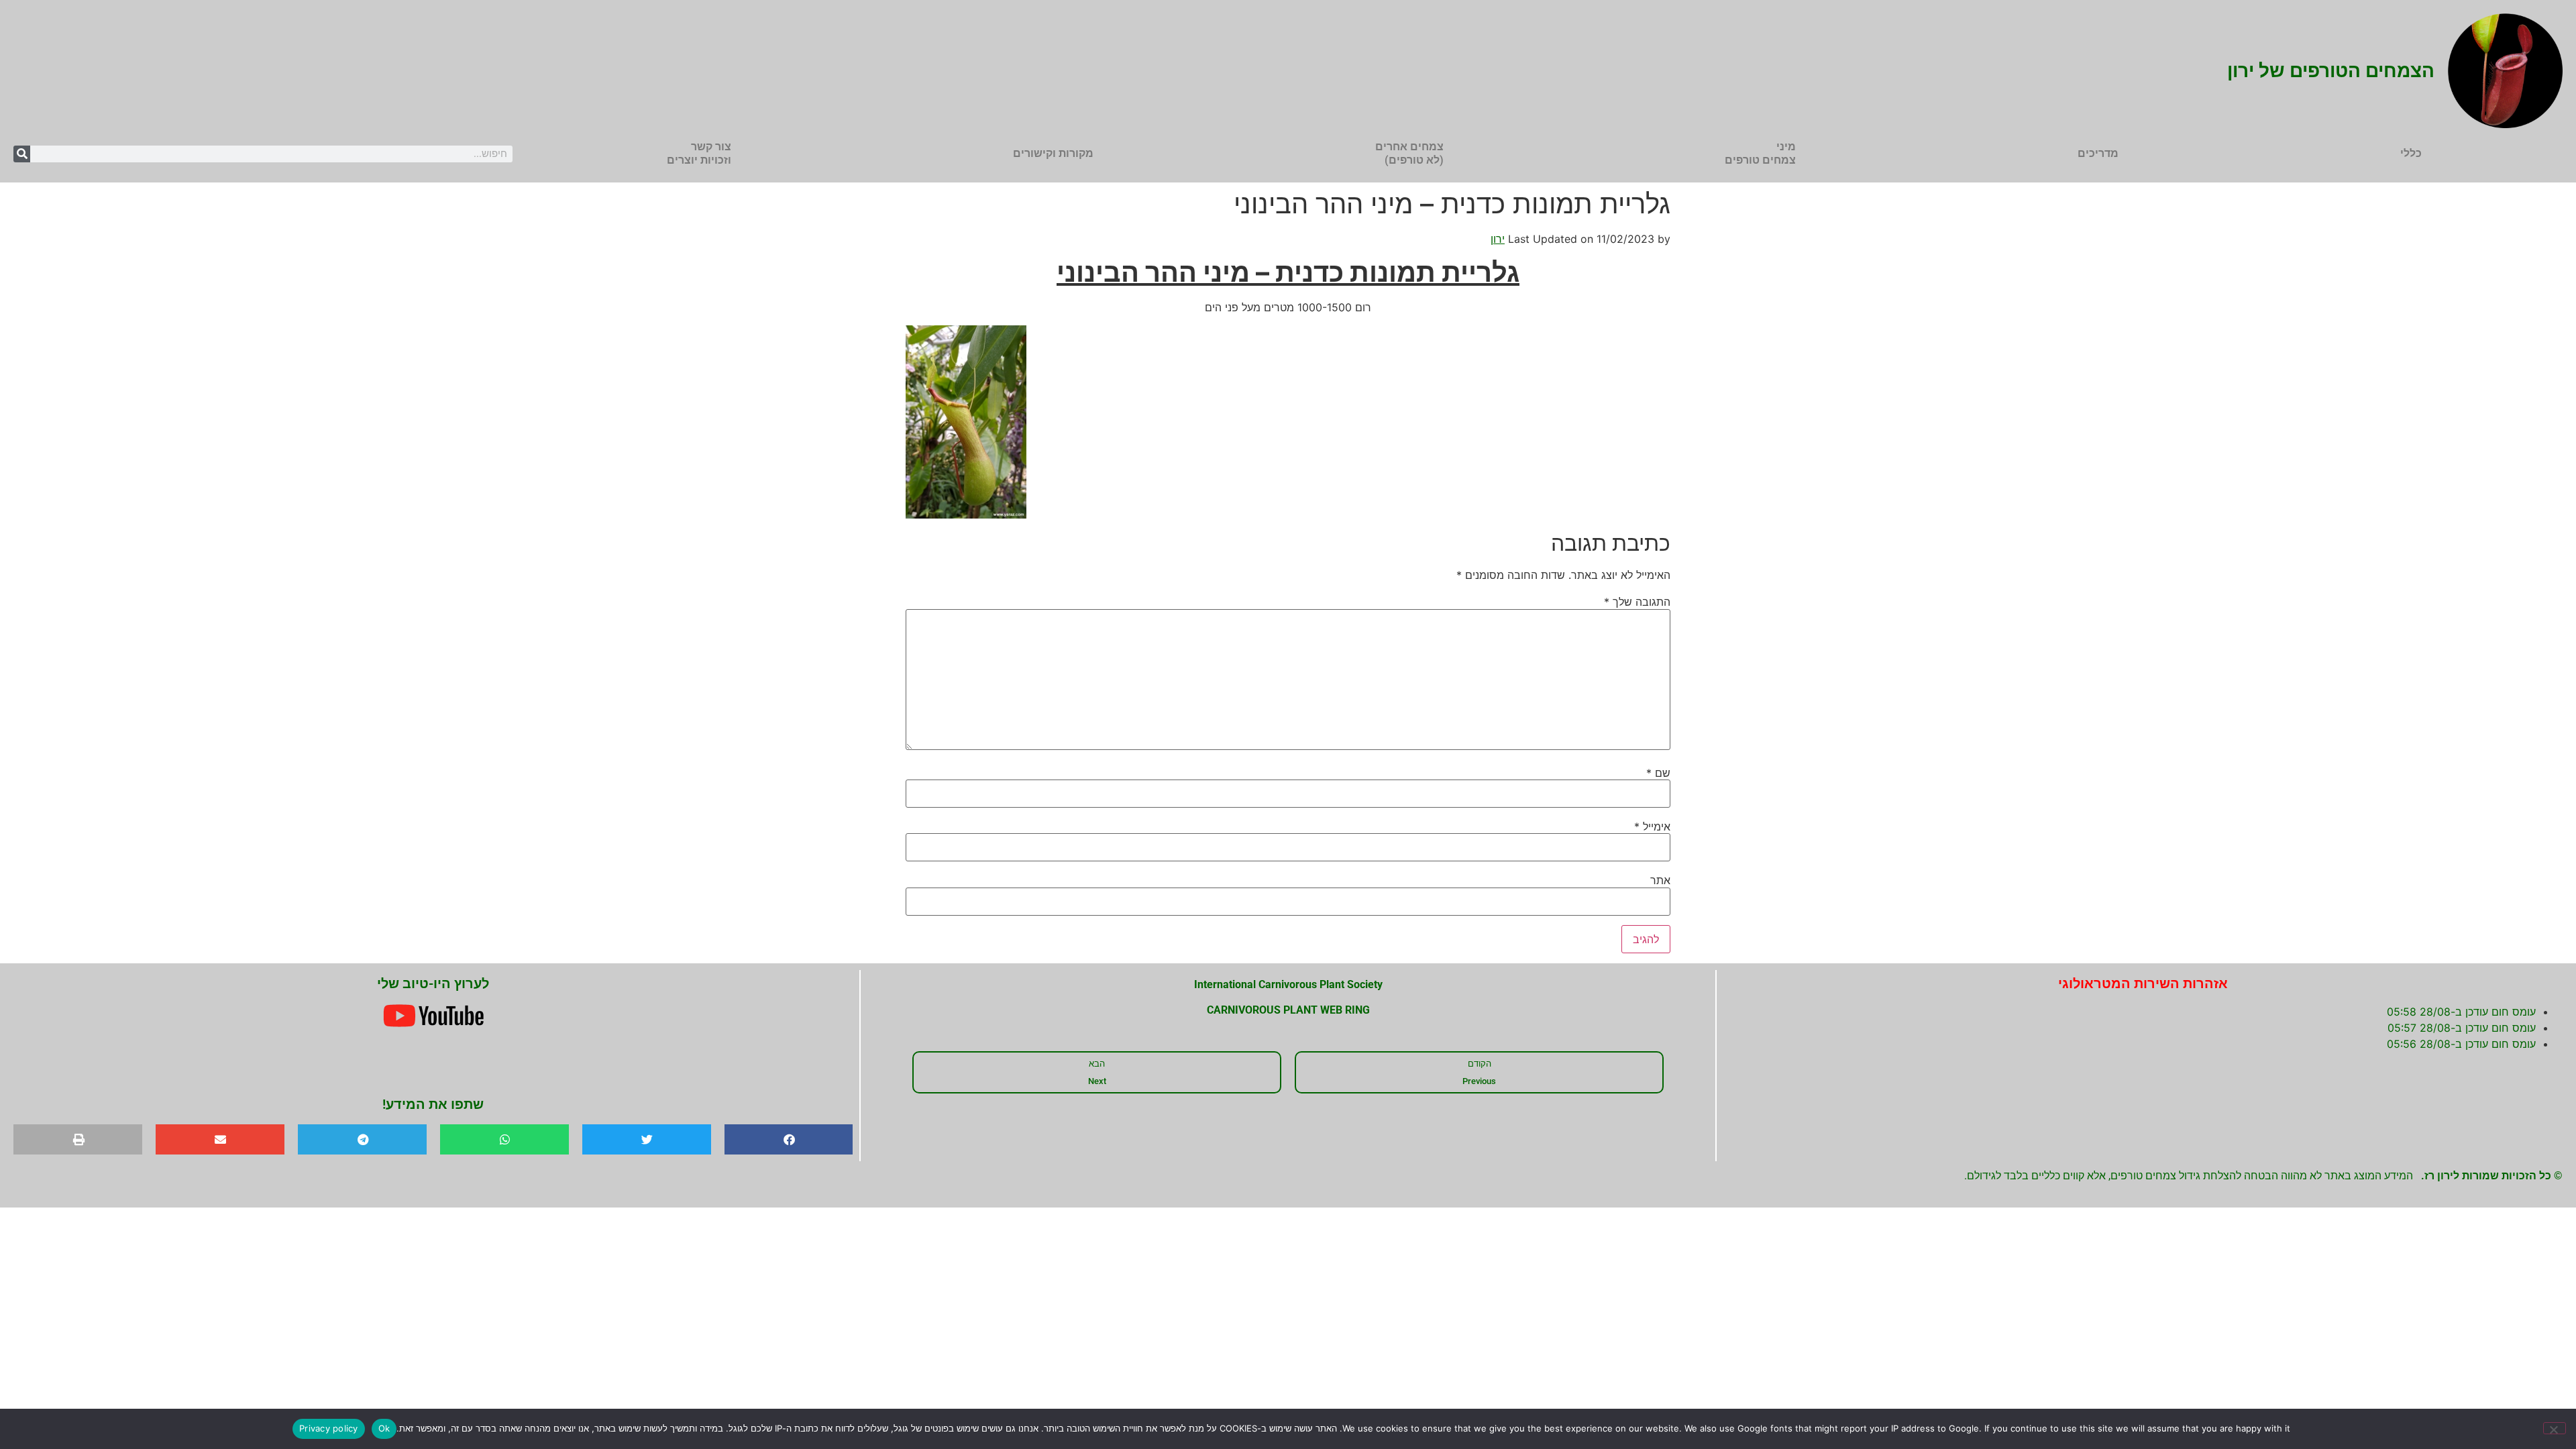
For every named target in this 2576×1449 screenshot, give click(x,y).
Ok (384, 1428)
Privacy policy (329, 1428)
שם (1658, 773)
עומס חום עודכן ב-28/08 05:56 (2461, 1044)
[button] (789, 1139)
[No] (2555, 1428)
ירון (1498, 239)
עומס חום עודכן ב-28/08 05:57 (2462, 1028)
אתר (1660, 880)
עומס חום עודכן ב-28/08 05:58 (2461, 1012)
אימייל (1652, 826)
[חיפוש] (22, 154)
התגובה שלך (1637, 602)
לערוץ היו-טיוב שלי (433, 983)
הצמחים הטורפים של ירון (2331, 71)
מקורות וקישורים (1053, 153)
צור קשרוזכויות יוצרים (699, 153)
